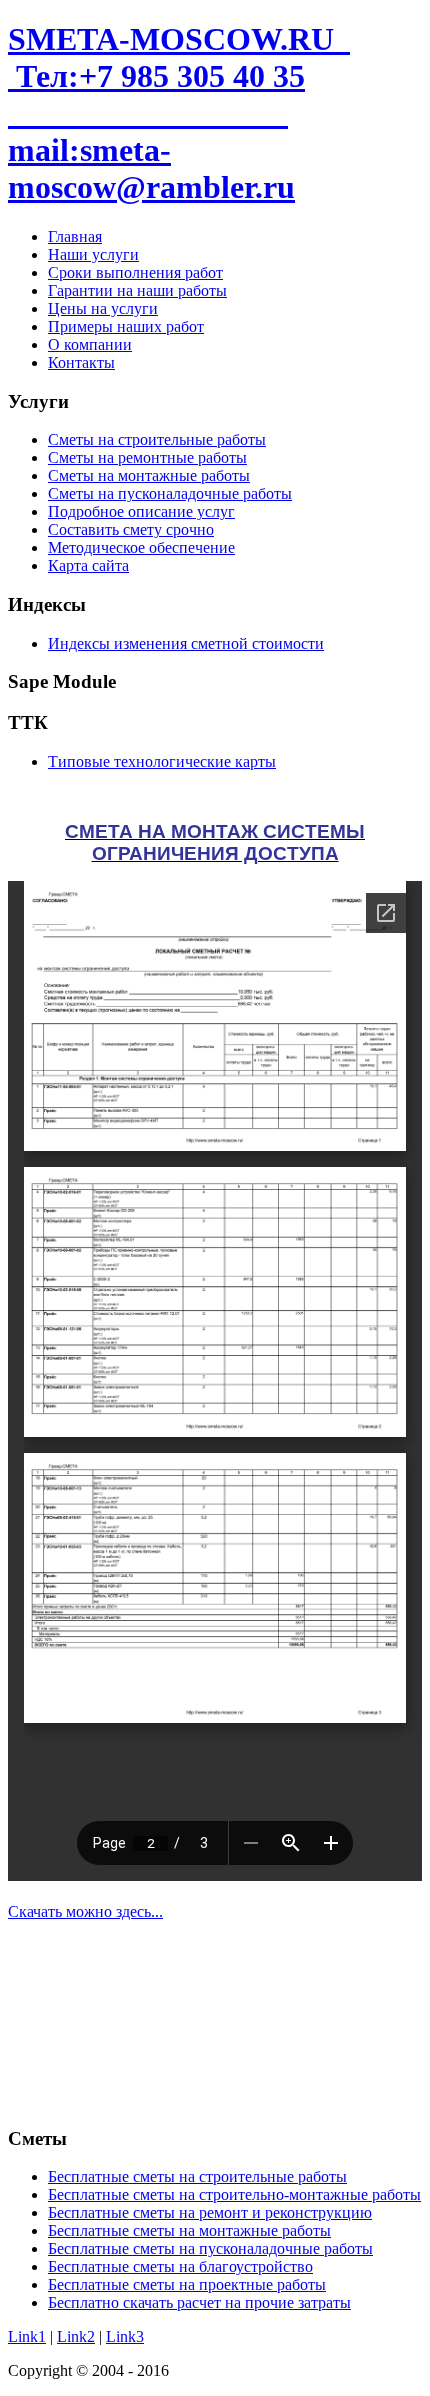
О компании (90, 344)
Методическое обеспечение (141, 547)
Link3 (125, 2336)
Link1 (27, 2336)
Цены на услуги (103, 308)
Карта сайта (88, 565)
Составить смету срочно (131, 529)
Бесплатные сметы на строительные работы (197, 2176)
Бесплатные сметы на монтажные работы (189, 2230)
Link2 (76, 2336)
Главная (75, 236)
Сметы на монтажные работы (149, 475)
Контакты (81, 362)
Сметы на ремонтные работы (147, 457)
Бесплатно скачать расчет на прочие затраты (199, 2302)
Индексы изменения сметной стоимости (186, 643)
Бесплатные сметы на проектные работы (187, 2284)
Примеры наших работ (126, 326)
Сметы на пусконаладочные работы (170, 493)
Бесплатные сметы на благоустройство (180, 2266)
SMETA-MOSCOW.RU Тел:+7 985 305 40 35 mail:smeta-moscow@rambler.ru (179, 113)
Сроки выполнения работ (135, 272)
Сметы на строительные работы (157, 439)
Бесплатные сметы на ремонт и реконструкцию (210, 2212)
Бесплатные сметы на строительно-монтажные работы (234, 2194)
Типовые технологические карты (162, 761)
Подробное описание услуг (141, 511)
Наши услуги (93, 254)
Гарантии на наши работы (137, 290)
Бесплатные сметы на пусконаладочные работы (210, 2248)
